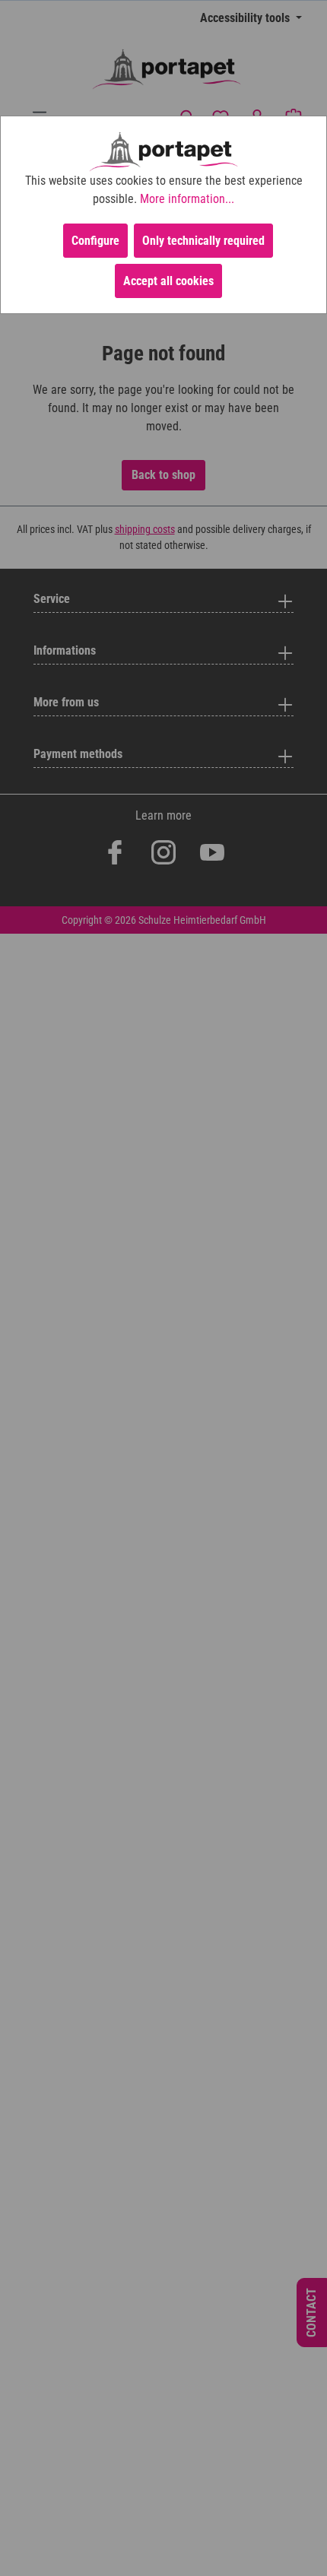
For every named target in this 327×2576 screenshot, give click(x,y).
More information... (187, 199)
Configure (95, 241)
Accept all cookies (168, 281)
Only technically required (203, 241)
